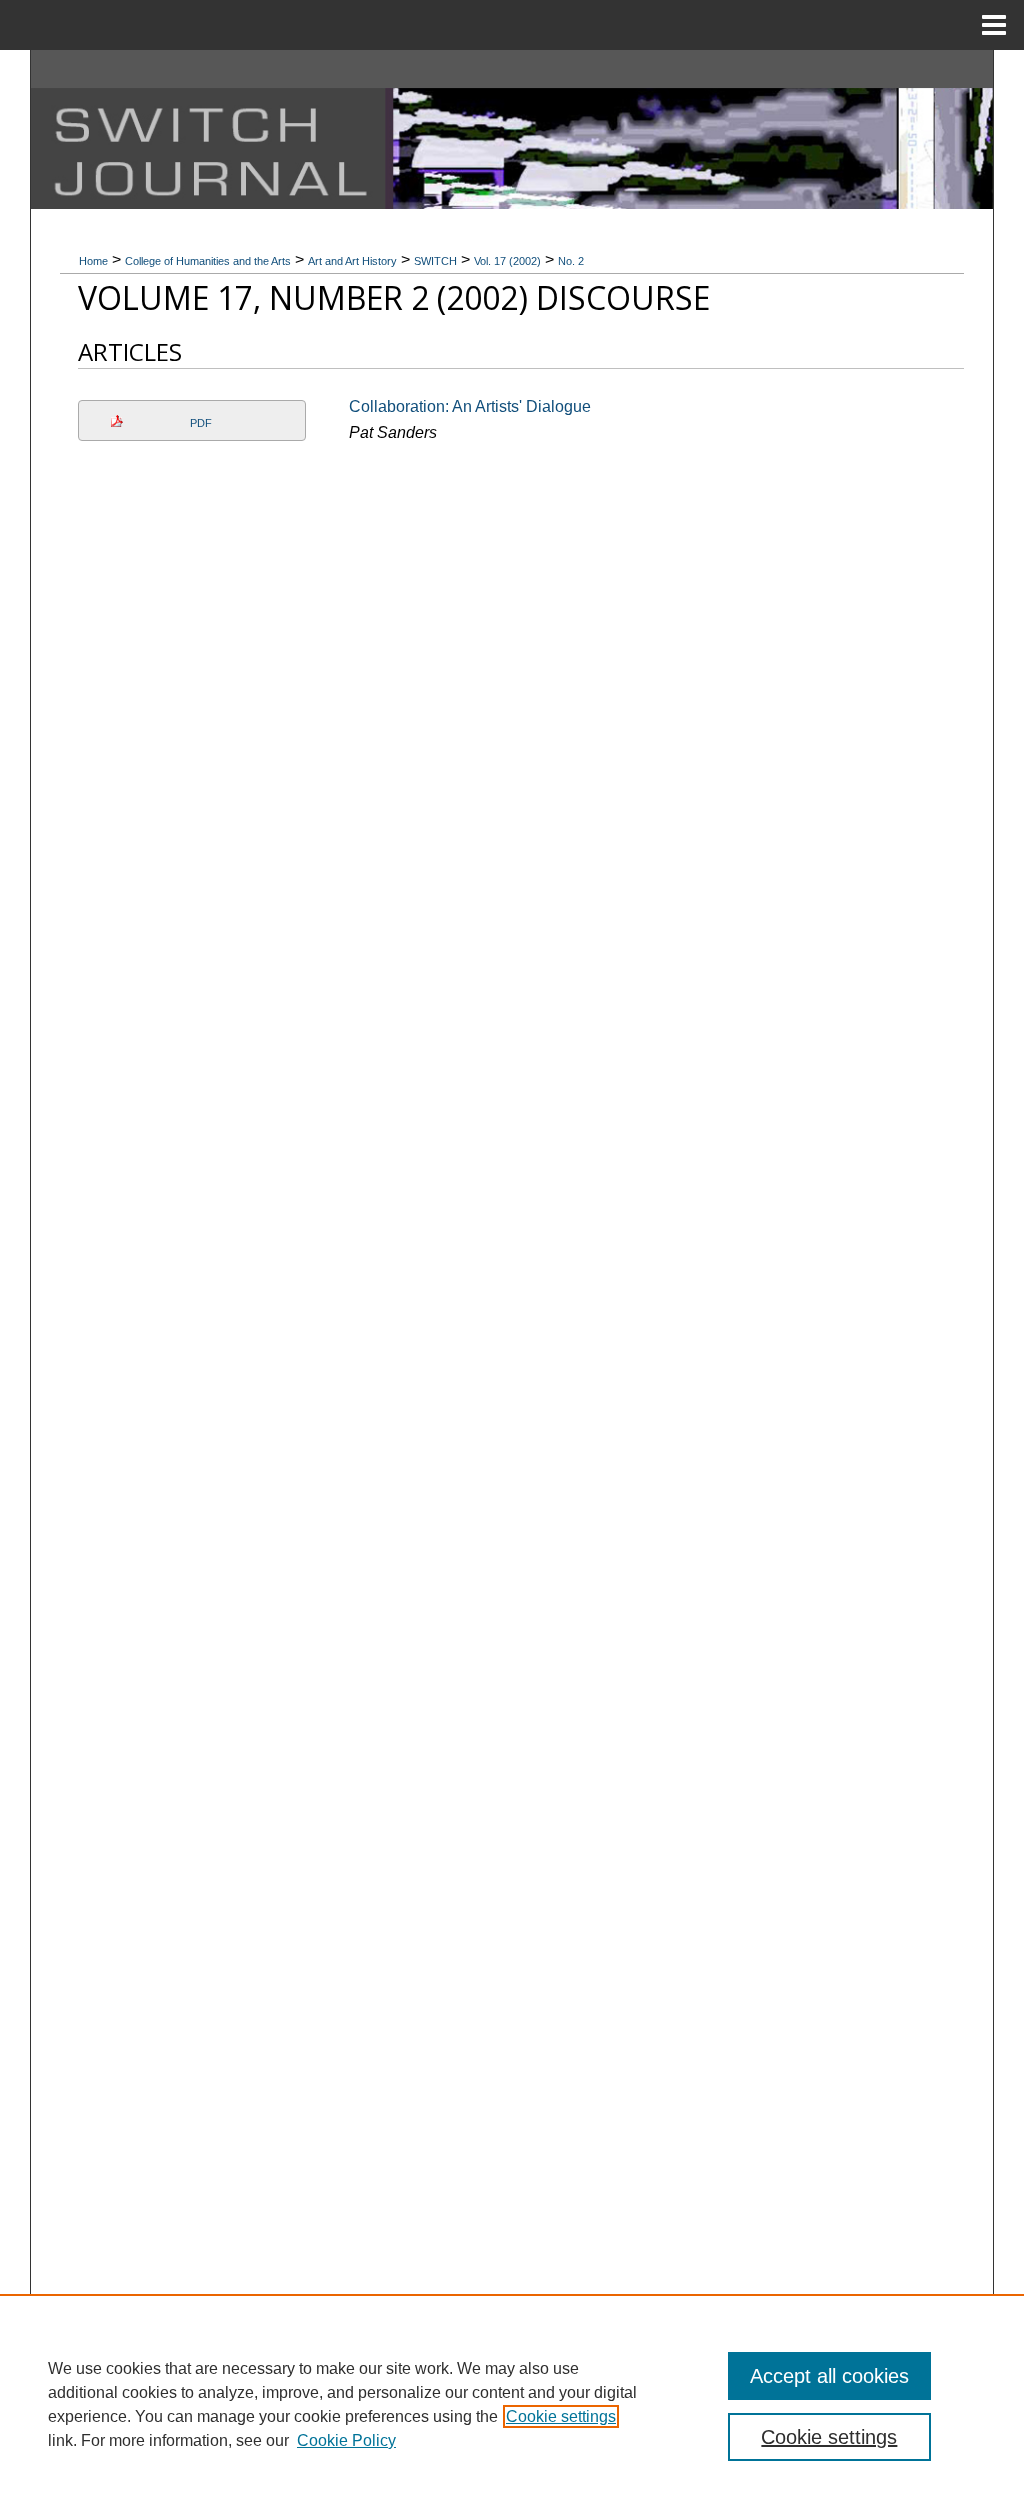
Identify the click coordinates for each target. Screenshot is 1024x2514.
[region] (512, 2404)
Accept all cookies (829, 2376)
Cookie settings (561, 2416)
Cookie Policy (346, 2440)
